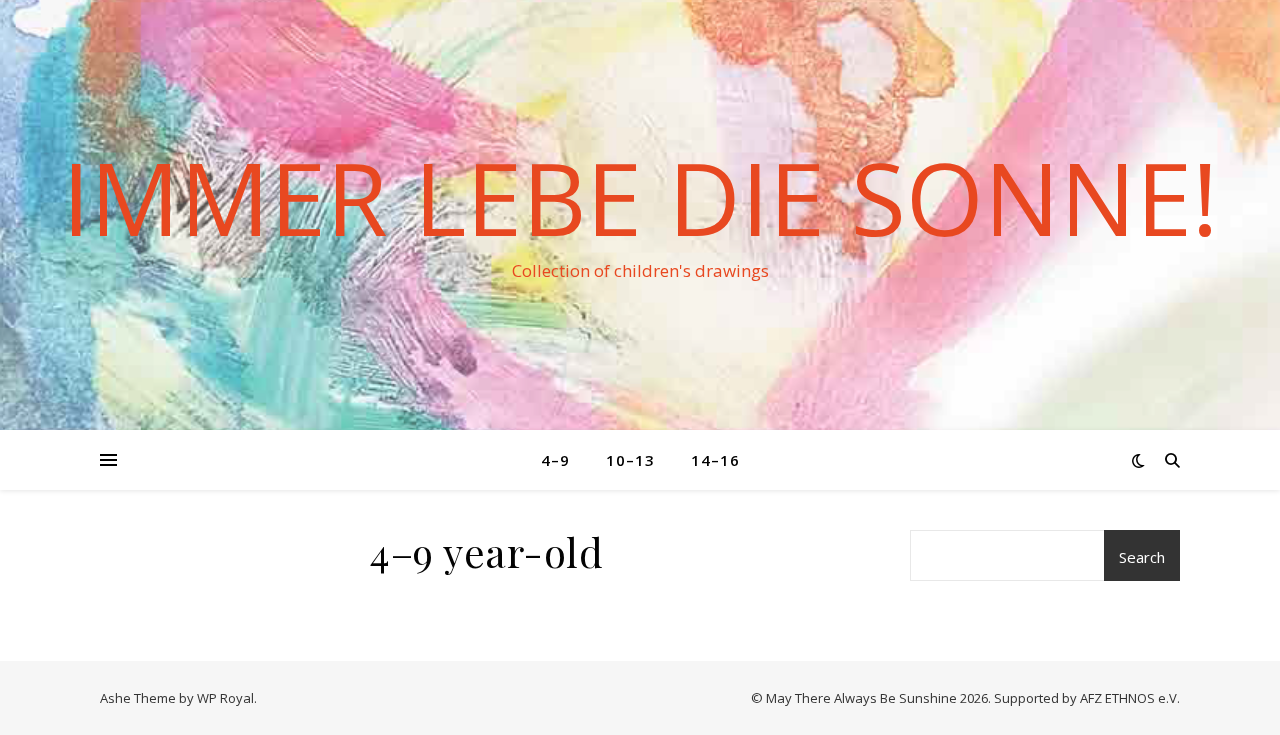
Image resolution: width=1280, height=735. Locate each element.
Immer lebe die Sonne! (640, 197)
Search (1142, 557)
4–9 (555, 460)
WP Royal (225, 698)
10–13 (630, 460)
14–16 (715, 460)
